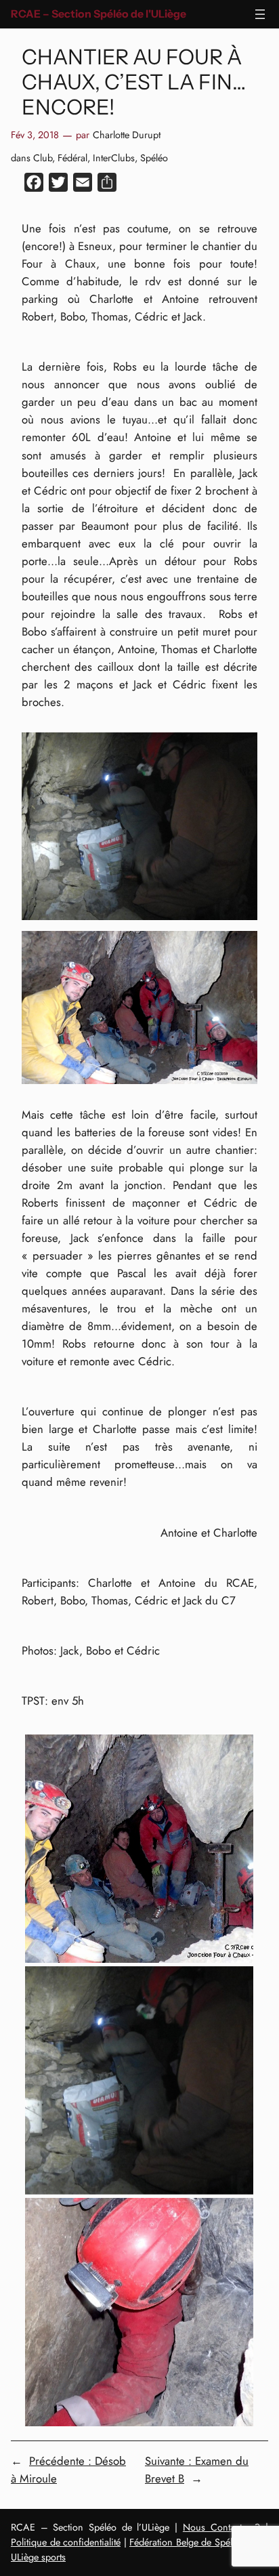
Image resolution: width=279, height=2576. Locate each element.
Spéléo (154, 158)
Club (43, 158)
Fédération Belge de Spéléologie (196, 2542)
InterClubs (114, 158)
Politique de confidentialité (66, 2542)
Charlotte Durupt (127, 135)
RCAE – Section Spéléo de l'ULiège (99, 14)
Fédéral (72, 158)
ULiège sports (38, 2557)
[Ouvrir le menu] (260, 14)
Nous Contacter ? (221, 2527)
